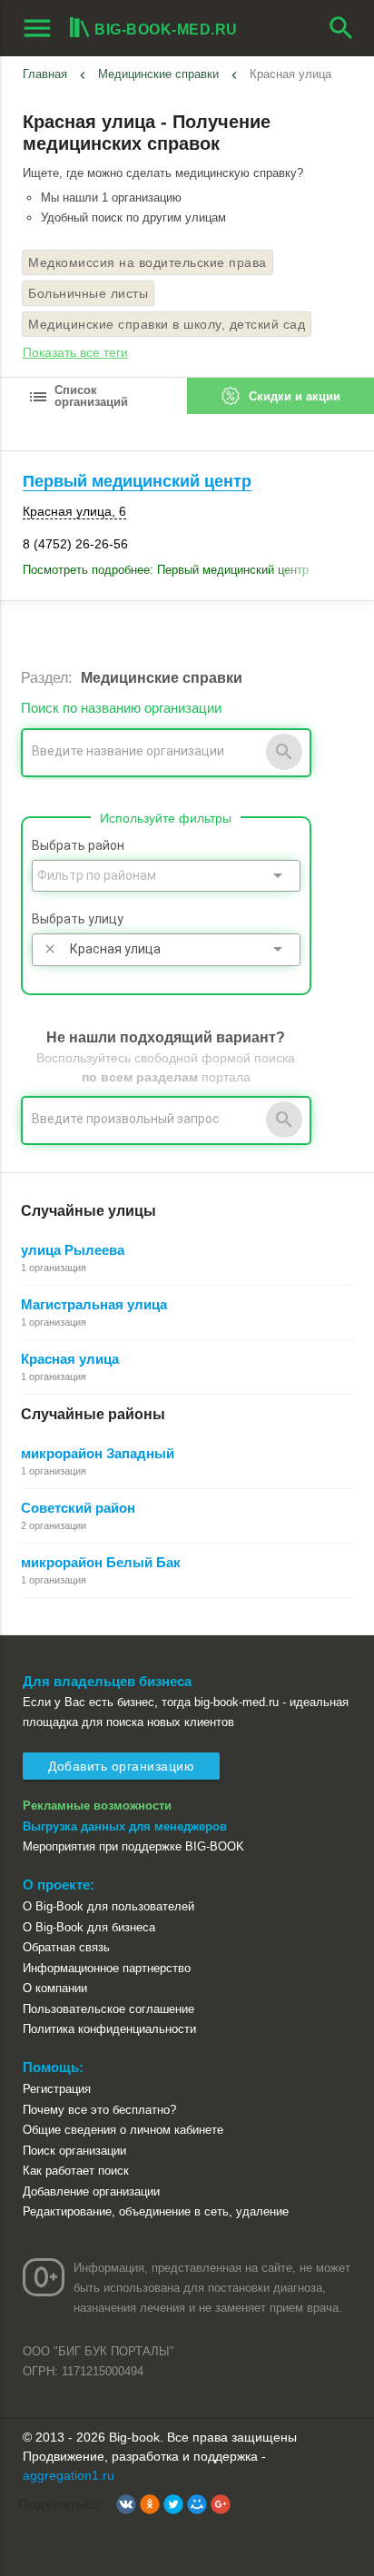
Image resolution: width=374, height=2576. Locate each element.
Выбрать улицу (78, 919)
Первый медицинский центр (137, 481)
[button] (126, 2504)
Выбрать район (78, 845)
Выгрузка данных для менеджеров (125, 1826)
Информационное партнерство (107, 1968)
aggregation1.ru (69, 2475)
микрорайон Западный (98, 1453)
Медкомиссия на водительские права (148, 262)
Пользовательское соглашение (108, 2009)
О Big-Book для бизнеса (89, 1927)
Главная (45, 74)
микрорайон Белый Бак (101, 1562)
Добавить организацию (121, 1766)
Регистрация (57, 2089)
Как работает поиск (76, 2171)
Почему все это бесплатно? (99, 2110)
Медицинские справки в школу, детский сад (167, 324)
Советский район (78, 1508)
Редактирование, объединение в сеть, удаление (156, 2211)
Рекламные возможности (97, 1806)
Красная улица (70, 1359)
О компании (55, 1988)
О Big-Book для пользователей (108, 1906)
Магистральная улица (94, 1304)
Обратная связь (66, 1947)
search (341, 28)
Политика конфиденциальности (109, 2029)
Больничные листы (88, 293)
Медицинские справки (158, 74)
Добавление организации (91, 2191)
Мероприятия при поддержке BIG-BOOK (133, 1846)
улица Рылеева (73, 1250)
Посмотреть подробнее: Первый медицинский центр (166, 570)
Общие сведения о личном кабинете (123, 2130)
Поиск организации (74, 2151)
